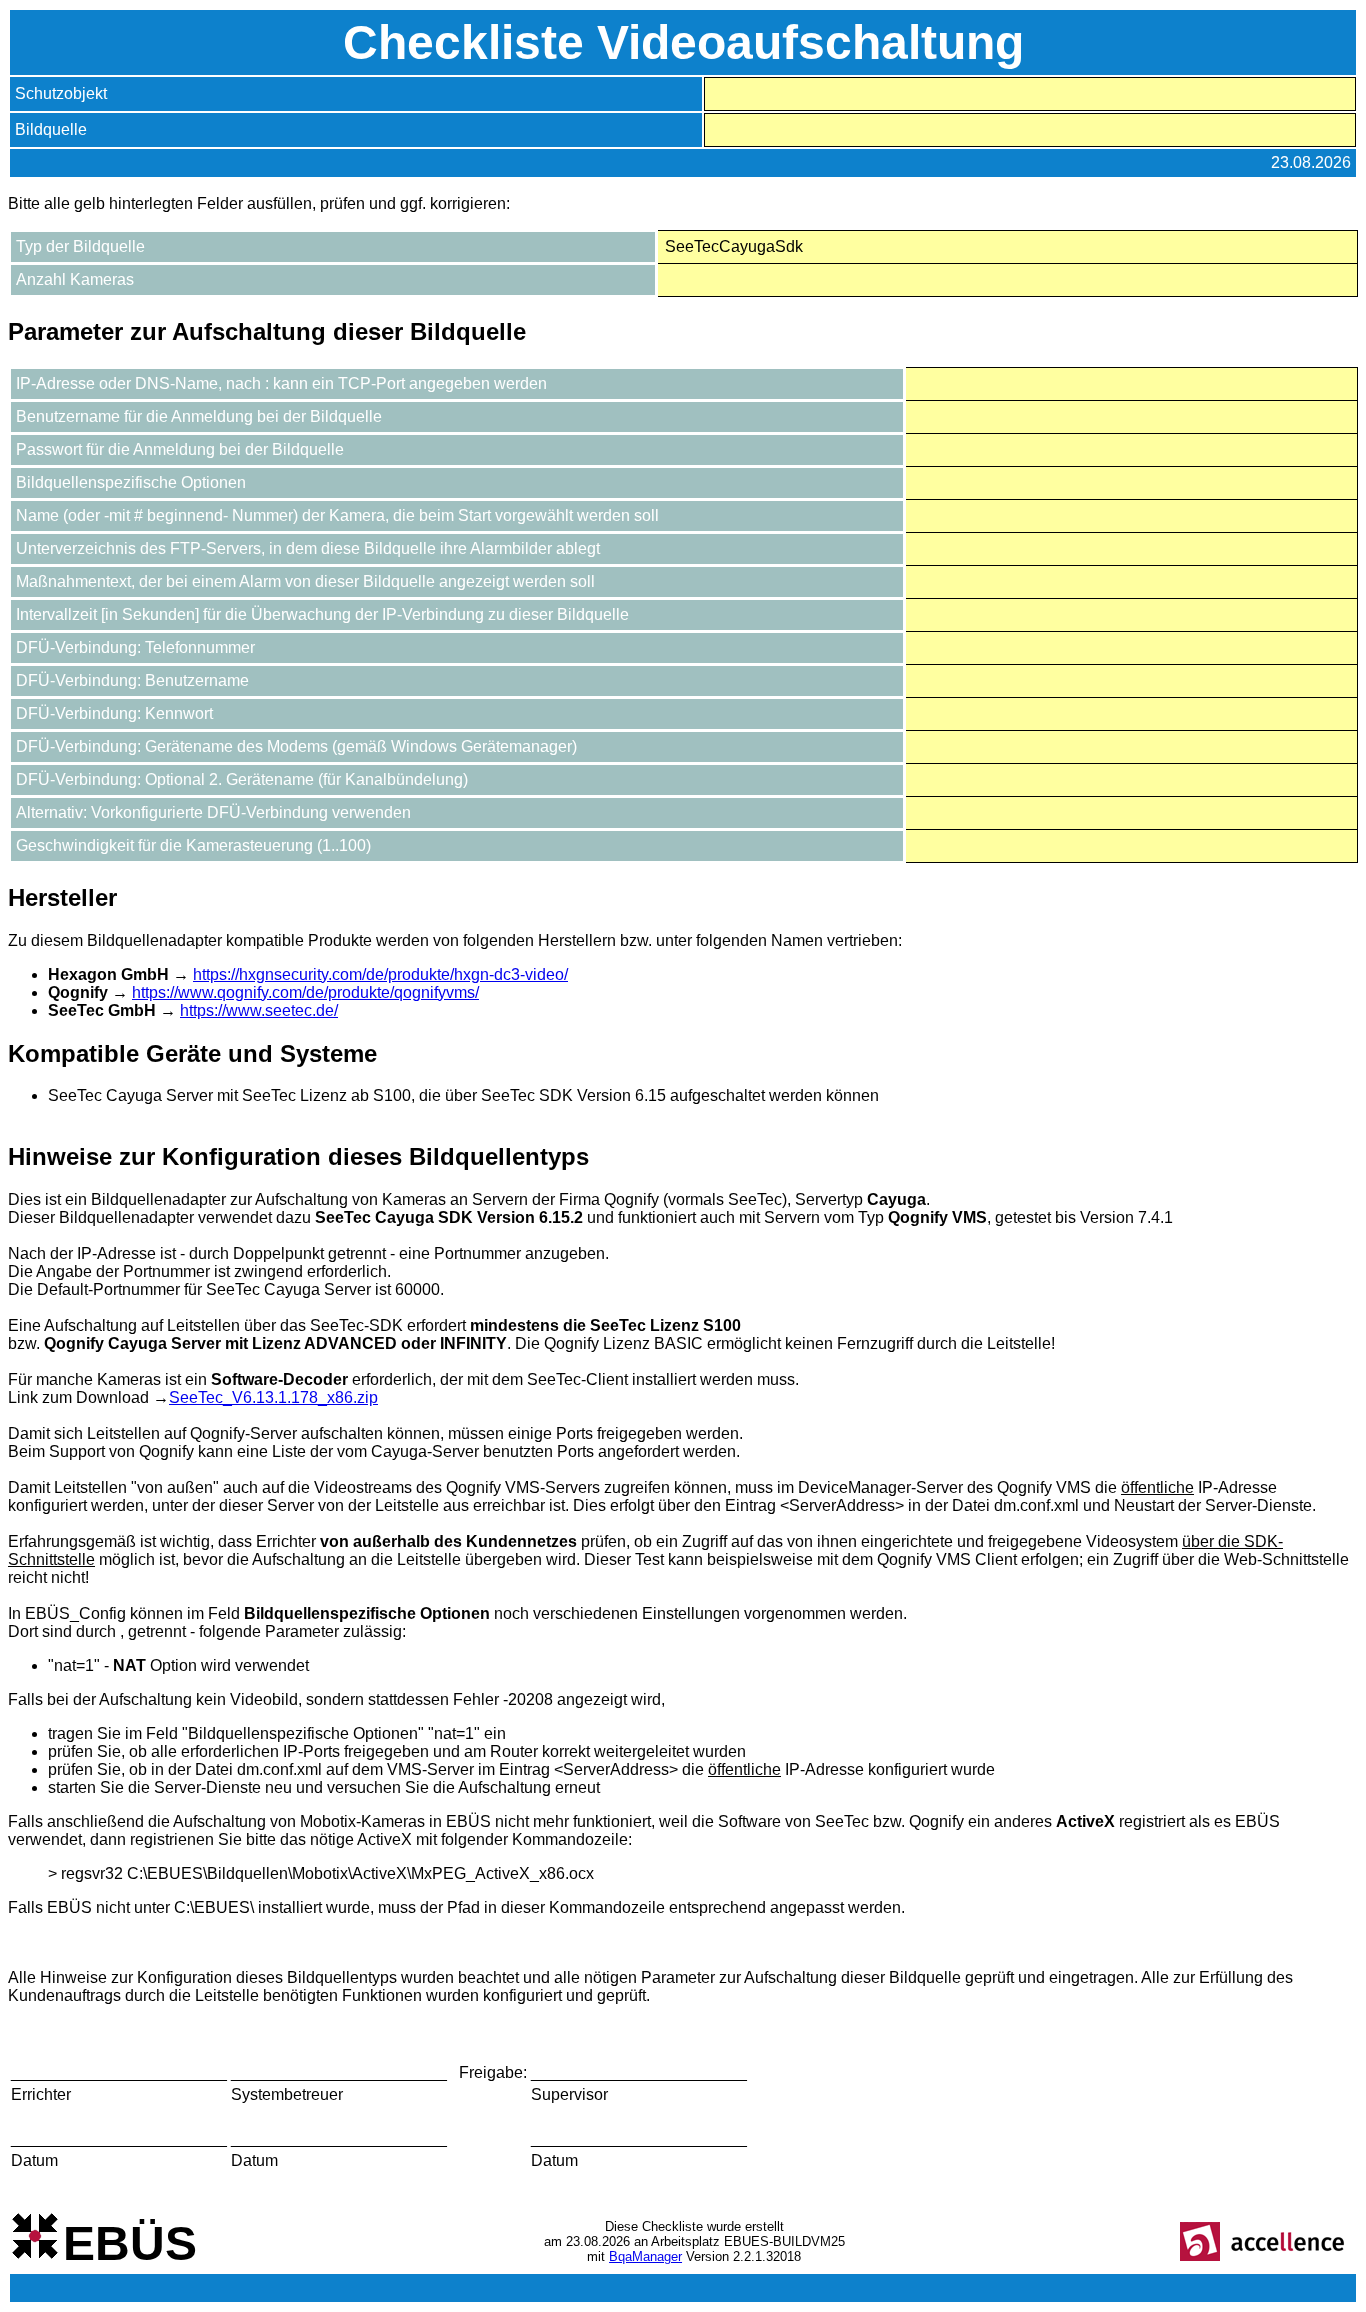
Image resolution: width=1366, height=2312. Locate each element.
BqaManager (645, 2256)
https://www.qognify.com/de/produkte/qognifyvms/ (305, 992)
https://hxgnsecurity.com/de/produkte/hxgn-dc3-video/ (380, 974)
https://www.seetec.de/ (259, 1010)
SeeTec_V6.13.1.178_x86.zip (273, 1397)
